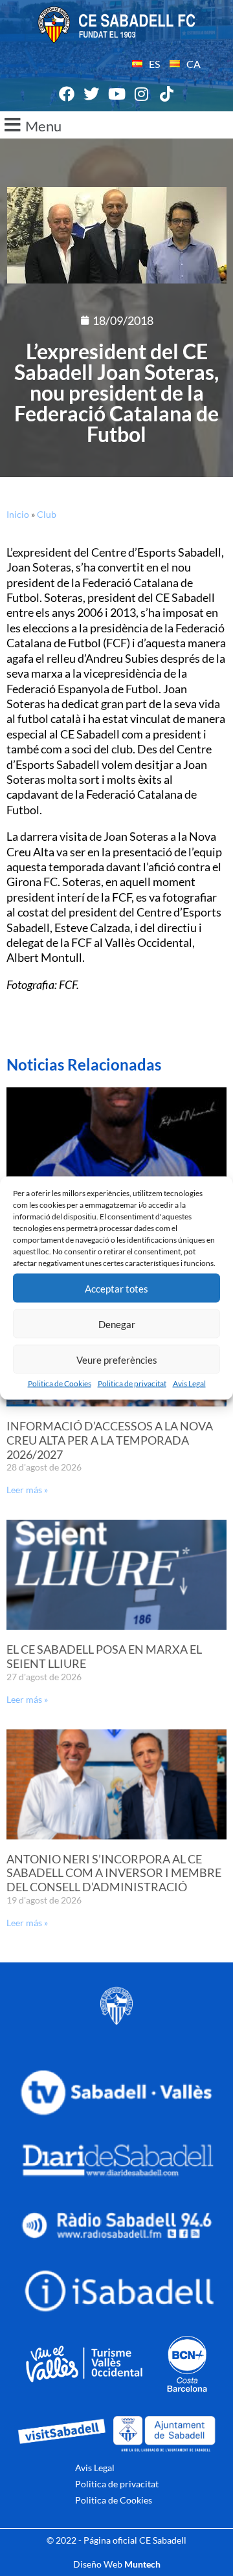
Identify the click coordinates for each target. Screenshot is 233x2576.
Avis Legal (189, 1383)
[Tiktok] (166, 94)
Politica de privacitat (132, 1383)
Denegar (117, 1324)
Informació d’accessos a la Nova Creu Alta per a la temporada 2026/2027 (110, 1440)
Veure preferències (117, 1359)
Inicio (18, 514)
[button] (116, 125)
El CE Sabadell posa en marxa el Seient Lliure (104, 1656)
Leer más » (27, 1490)
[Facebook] (67, 94)
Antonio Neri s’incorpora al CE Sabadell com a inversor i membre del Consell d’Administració (114, 1873)
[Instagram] (142, 94)
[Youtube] (116, 94)
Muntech (142, 2564)
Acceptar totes (116, 1288)
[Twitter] (92, 94)
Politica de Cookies (60, 1383)
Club (47, 514)
